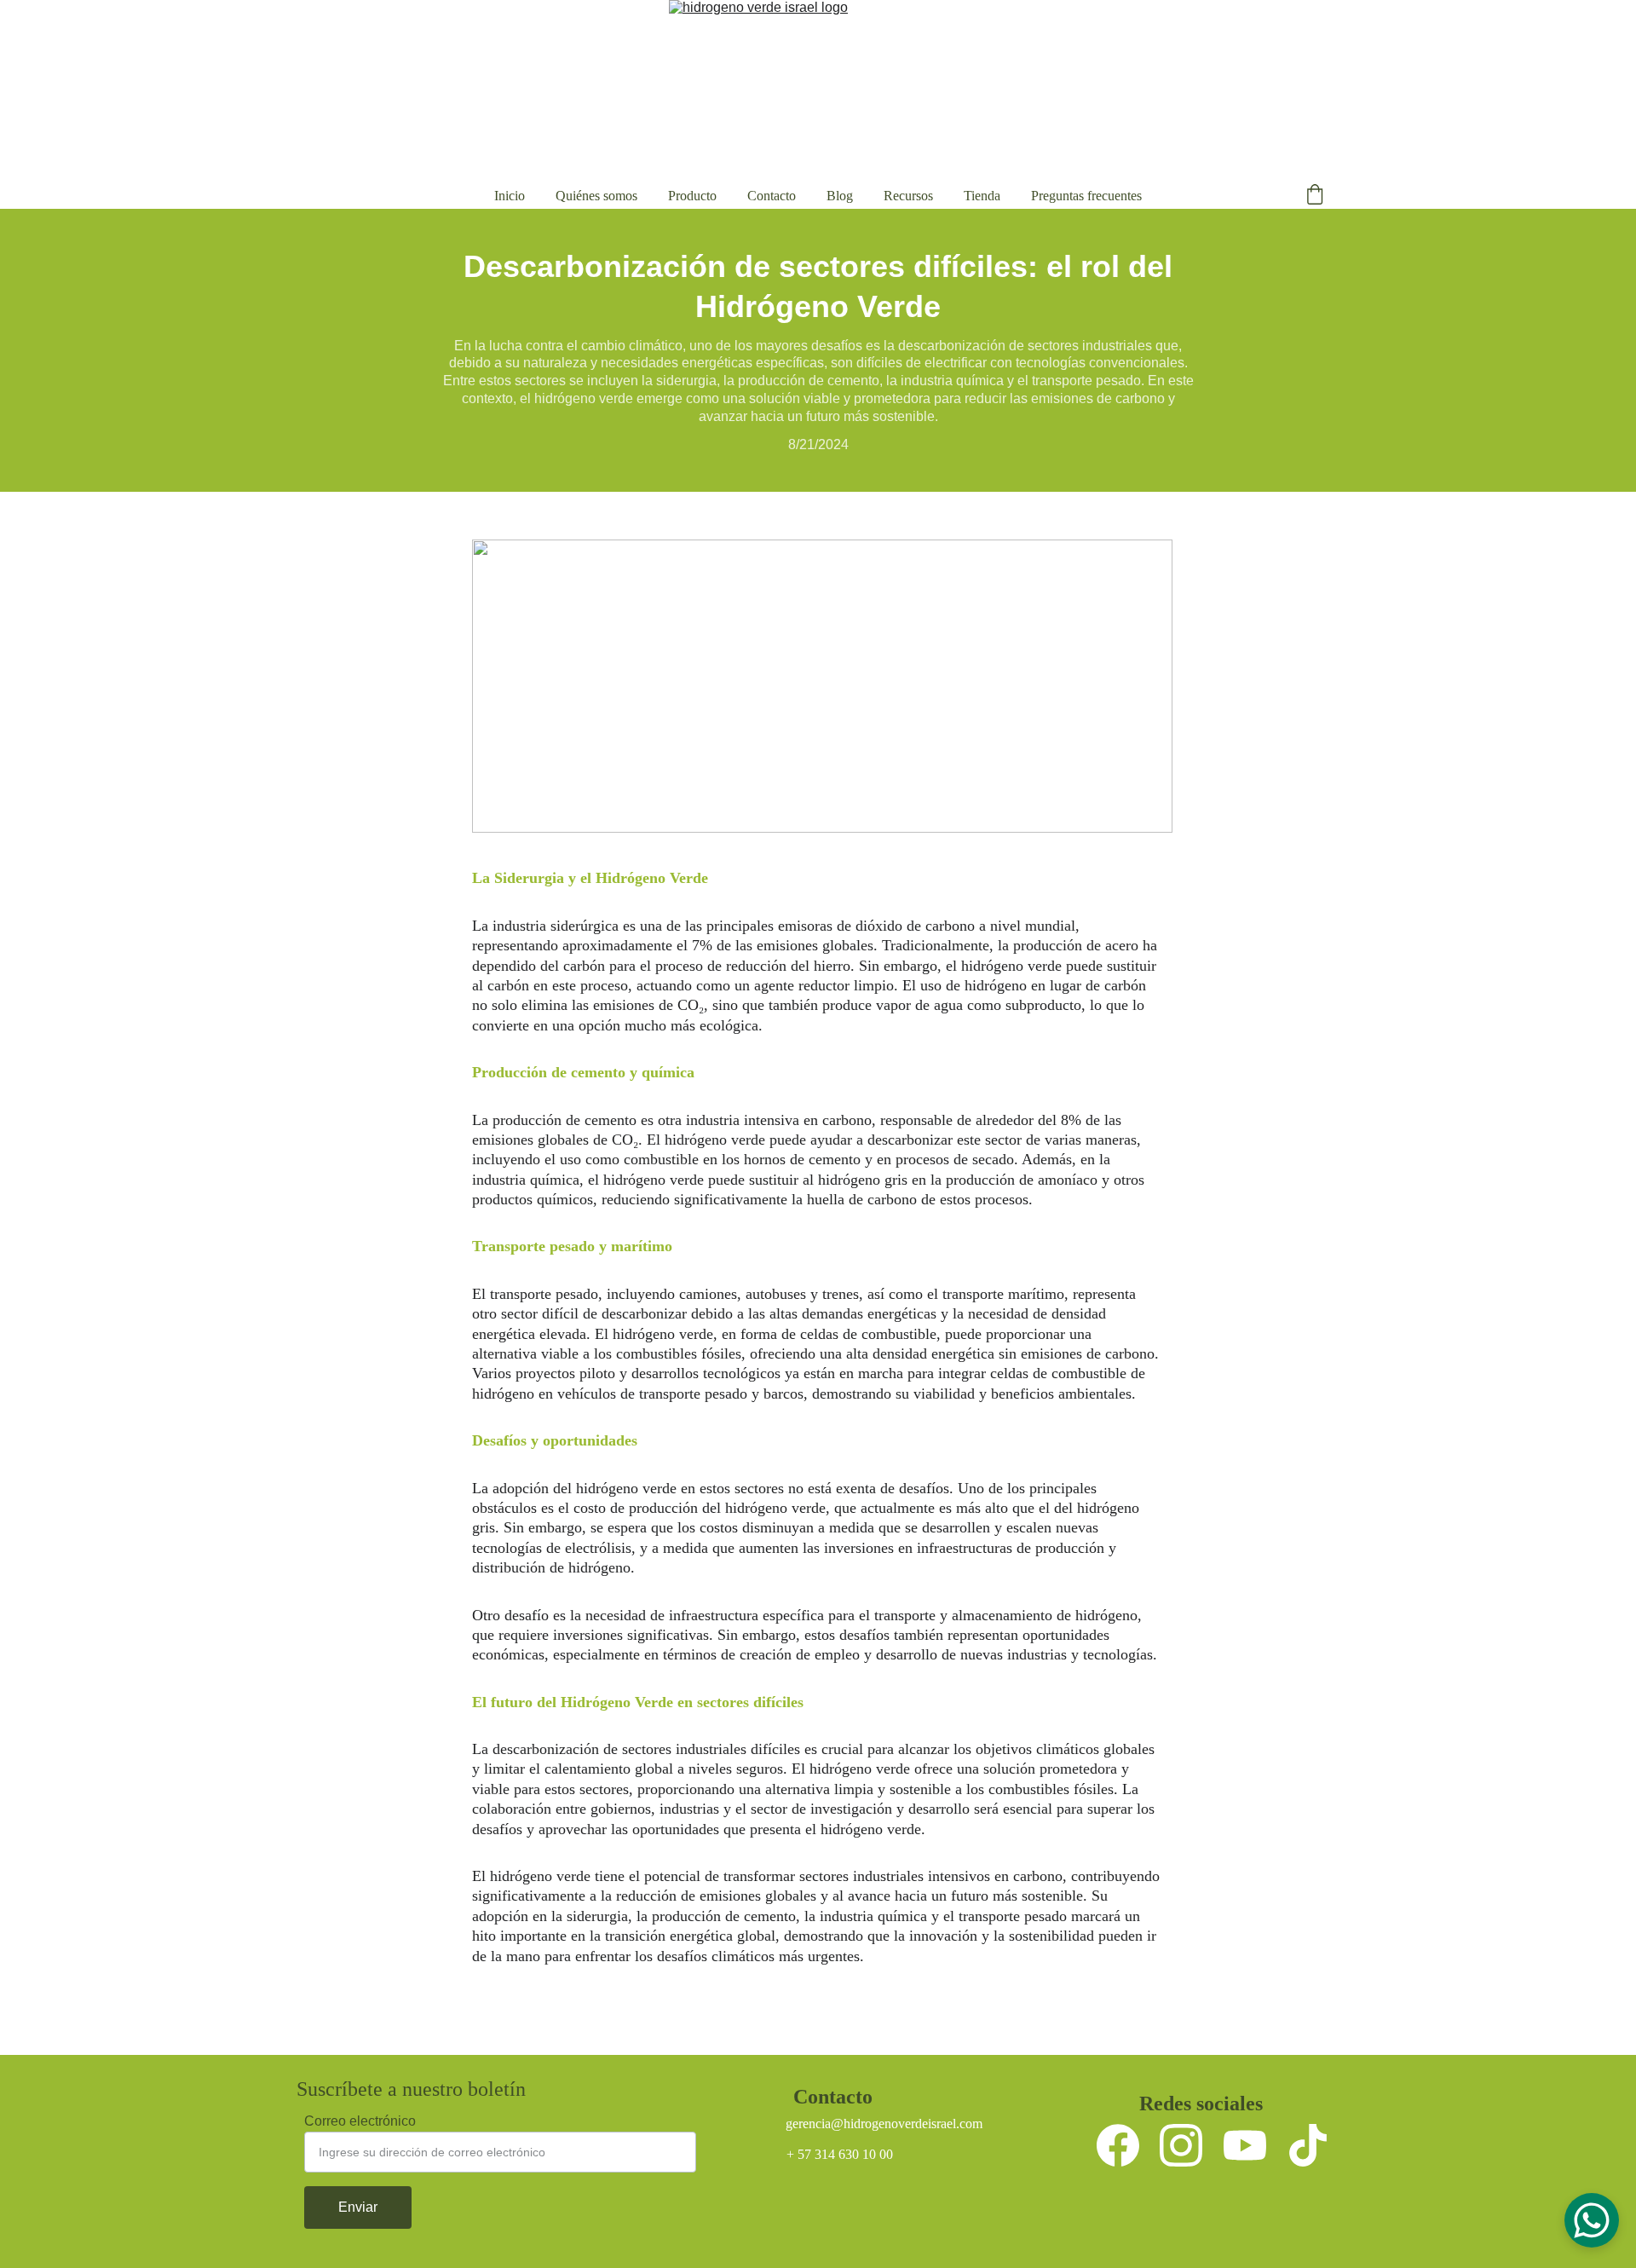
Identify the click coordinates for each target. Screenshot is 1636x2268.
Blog (840, 196)
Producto (692, 196)
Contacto (772, 196)
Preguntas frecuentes (1086, 196)
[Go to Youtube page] (1245, 2145)
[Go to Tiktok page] (1308, 2145)
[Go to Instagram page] (1181, 2145)
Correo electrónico (360, 2121)
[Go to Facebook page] (1118, 2145)
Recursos (908, 196)
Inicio (510, 196)
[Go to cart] (1315, 196)
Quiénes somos (596, 196)
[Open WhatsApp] (1592, 2220)
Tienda (982, 196)
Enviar (358, 2207)
